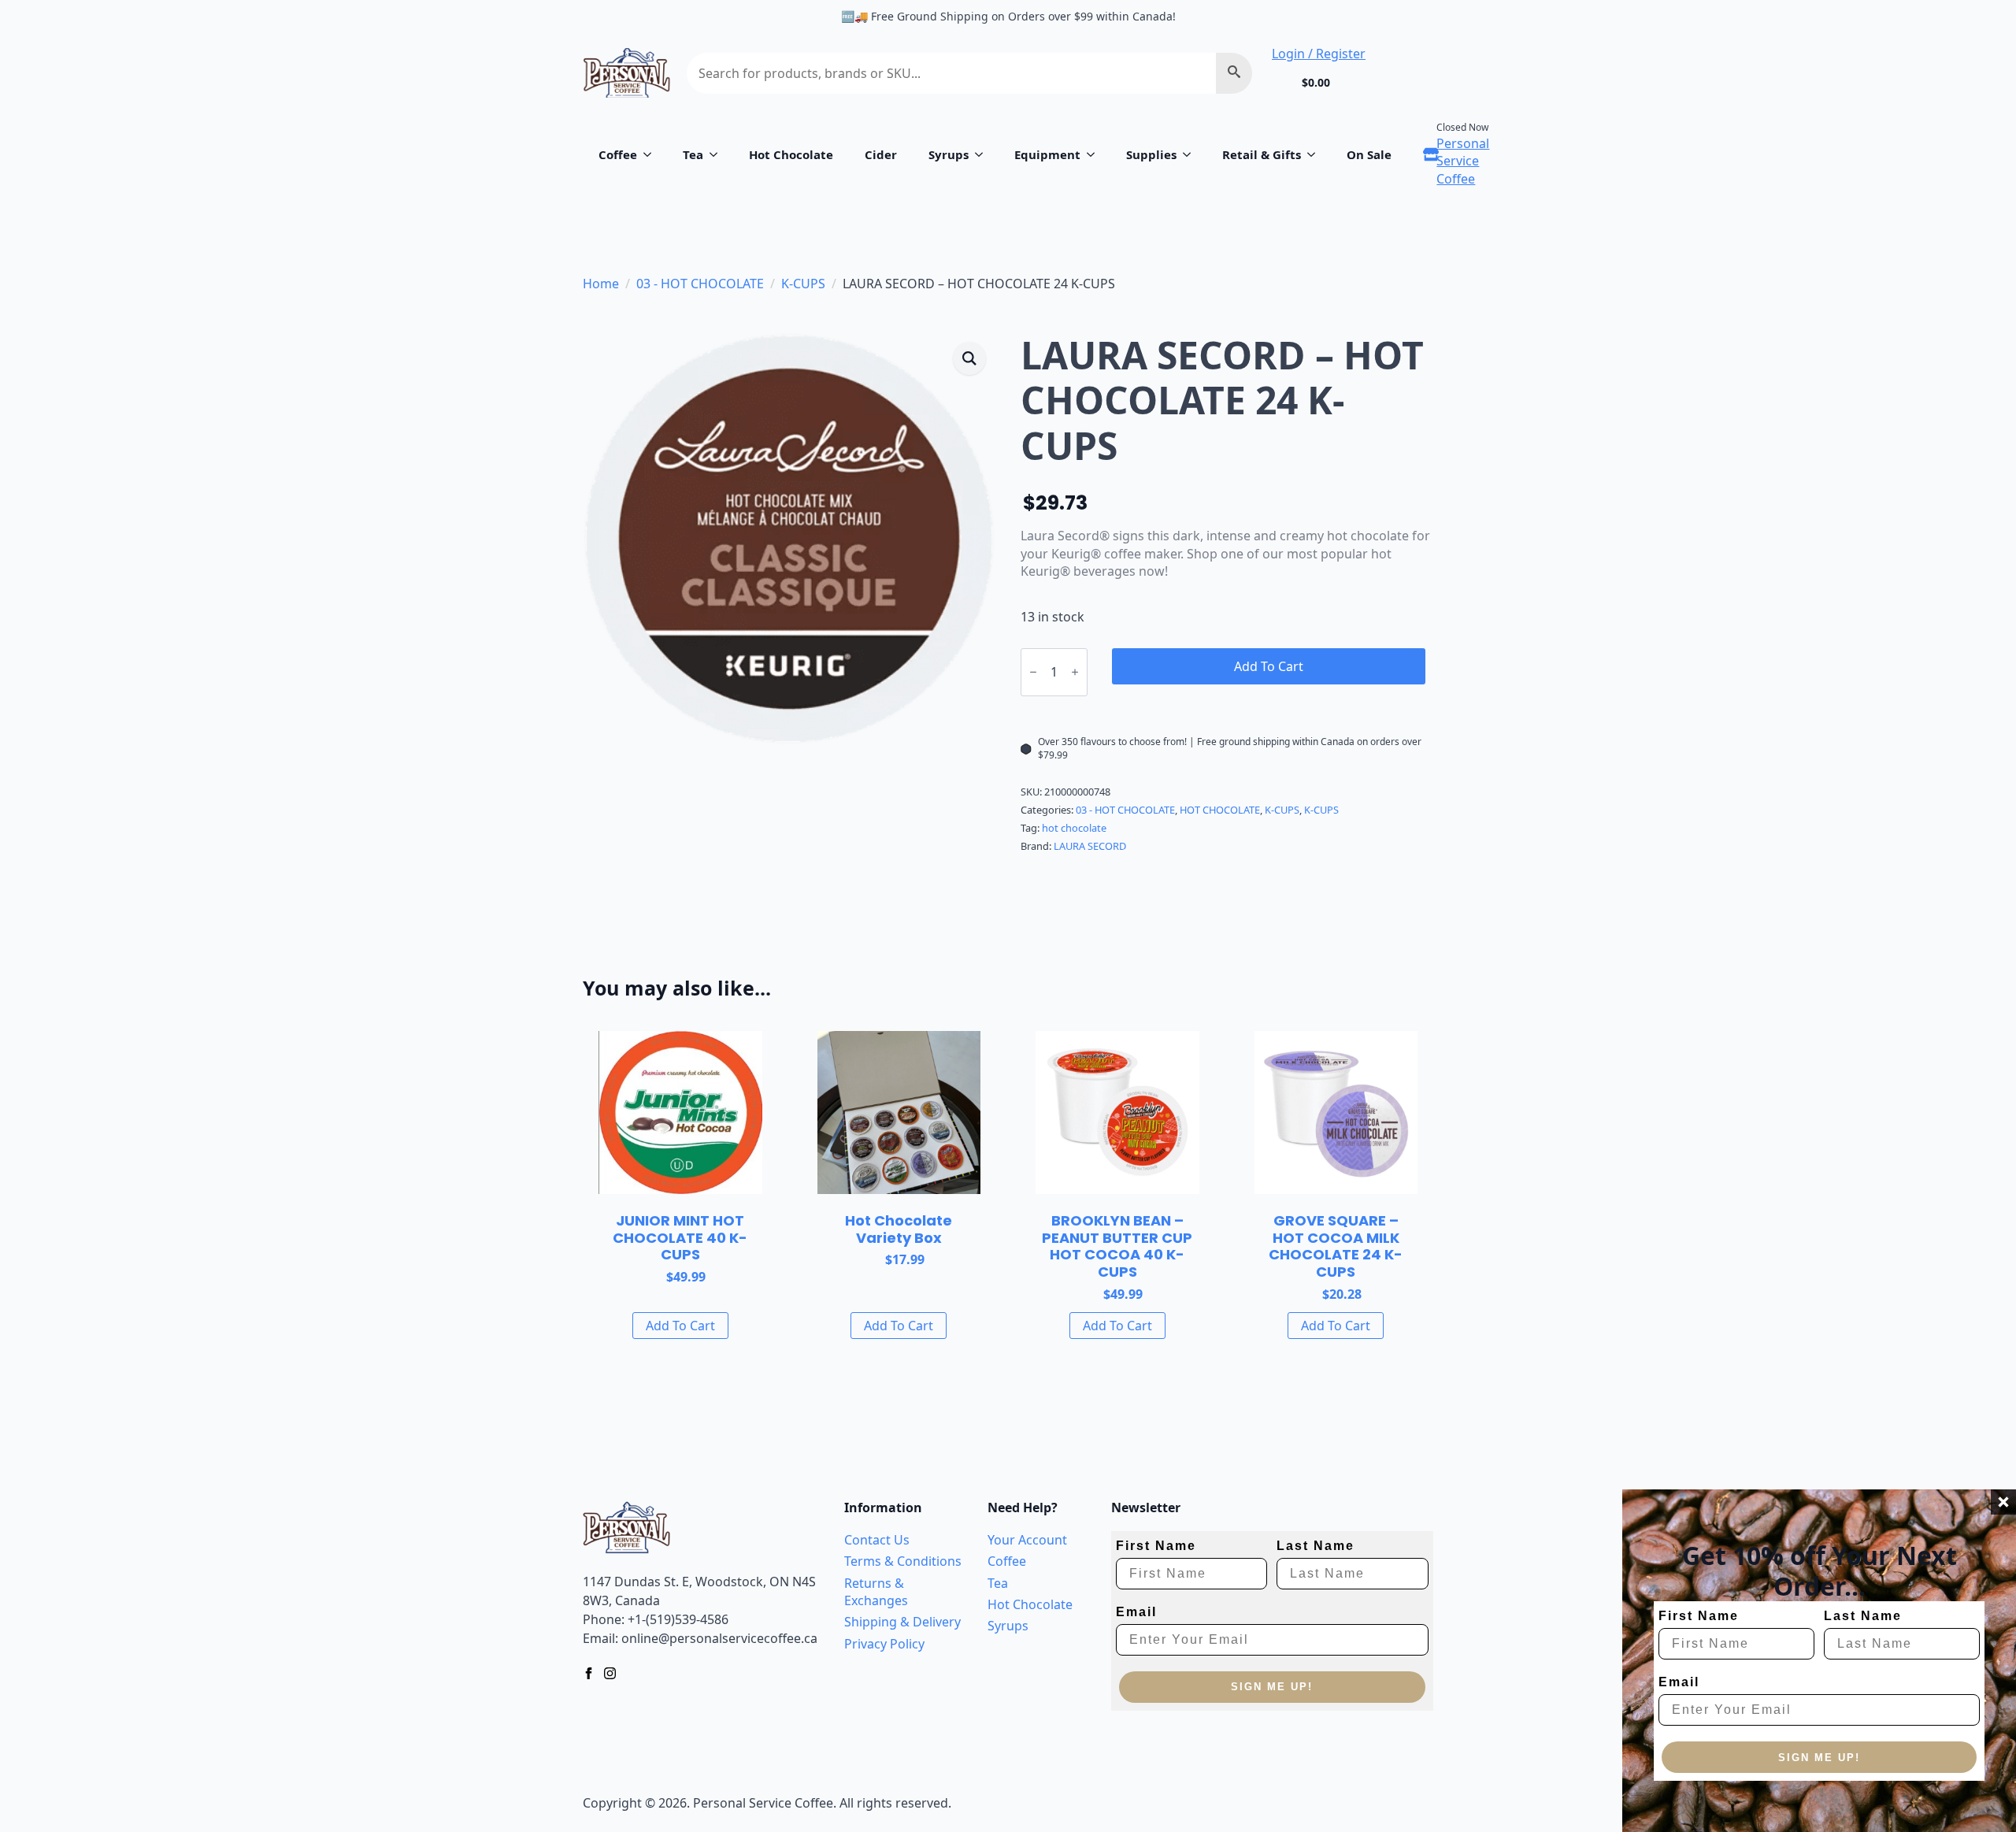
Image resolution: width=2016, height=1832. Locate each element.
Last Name (1863, 1616)
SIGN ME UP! (1819, 1758)
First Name (1699, 1616)
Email (1679, 1682)
